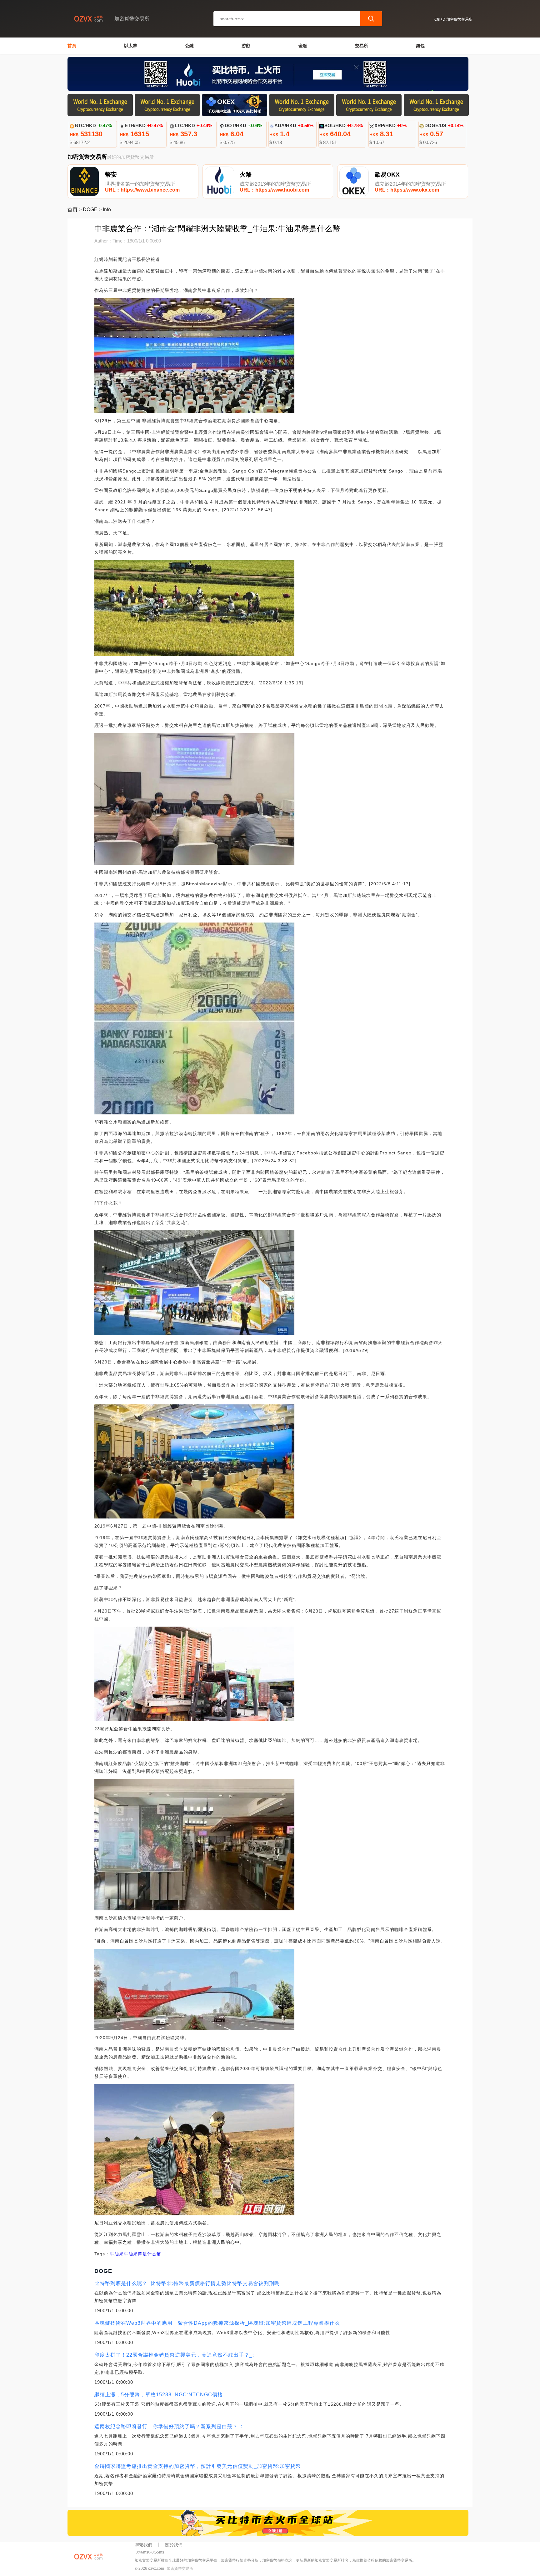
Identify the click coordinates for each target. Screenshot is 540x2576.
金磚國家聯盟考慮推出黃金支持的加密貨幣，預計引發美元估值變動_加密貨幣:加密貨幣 (198, 2466)
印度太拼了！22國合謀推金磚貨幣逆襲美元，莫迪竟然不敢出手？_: (174, 2355)
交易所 (362, 46)
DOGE (90, 210)
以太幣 (131, 46)
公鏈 (189, 46)
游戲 (246, 46)
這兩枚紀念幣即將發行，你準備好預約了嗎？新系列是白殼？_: (168, 2426)
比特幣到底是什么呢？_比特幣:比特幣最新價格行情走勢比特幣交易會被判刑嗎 (187, 2283)
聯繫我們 (143, 2545)
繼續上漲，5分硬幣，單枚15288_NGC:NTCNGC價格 (159, 2395)
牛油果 (117, 2254)
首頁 (72, 46)
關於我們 (174, 2545)
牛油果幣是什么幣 (142, 2254)
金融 (303, 46)
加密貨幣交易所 (180, 2568)
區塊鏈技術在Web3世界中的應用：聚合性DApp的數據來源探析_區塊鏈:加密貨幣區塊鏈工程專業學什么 (217, 2323)
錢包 (420, 46)
